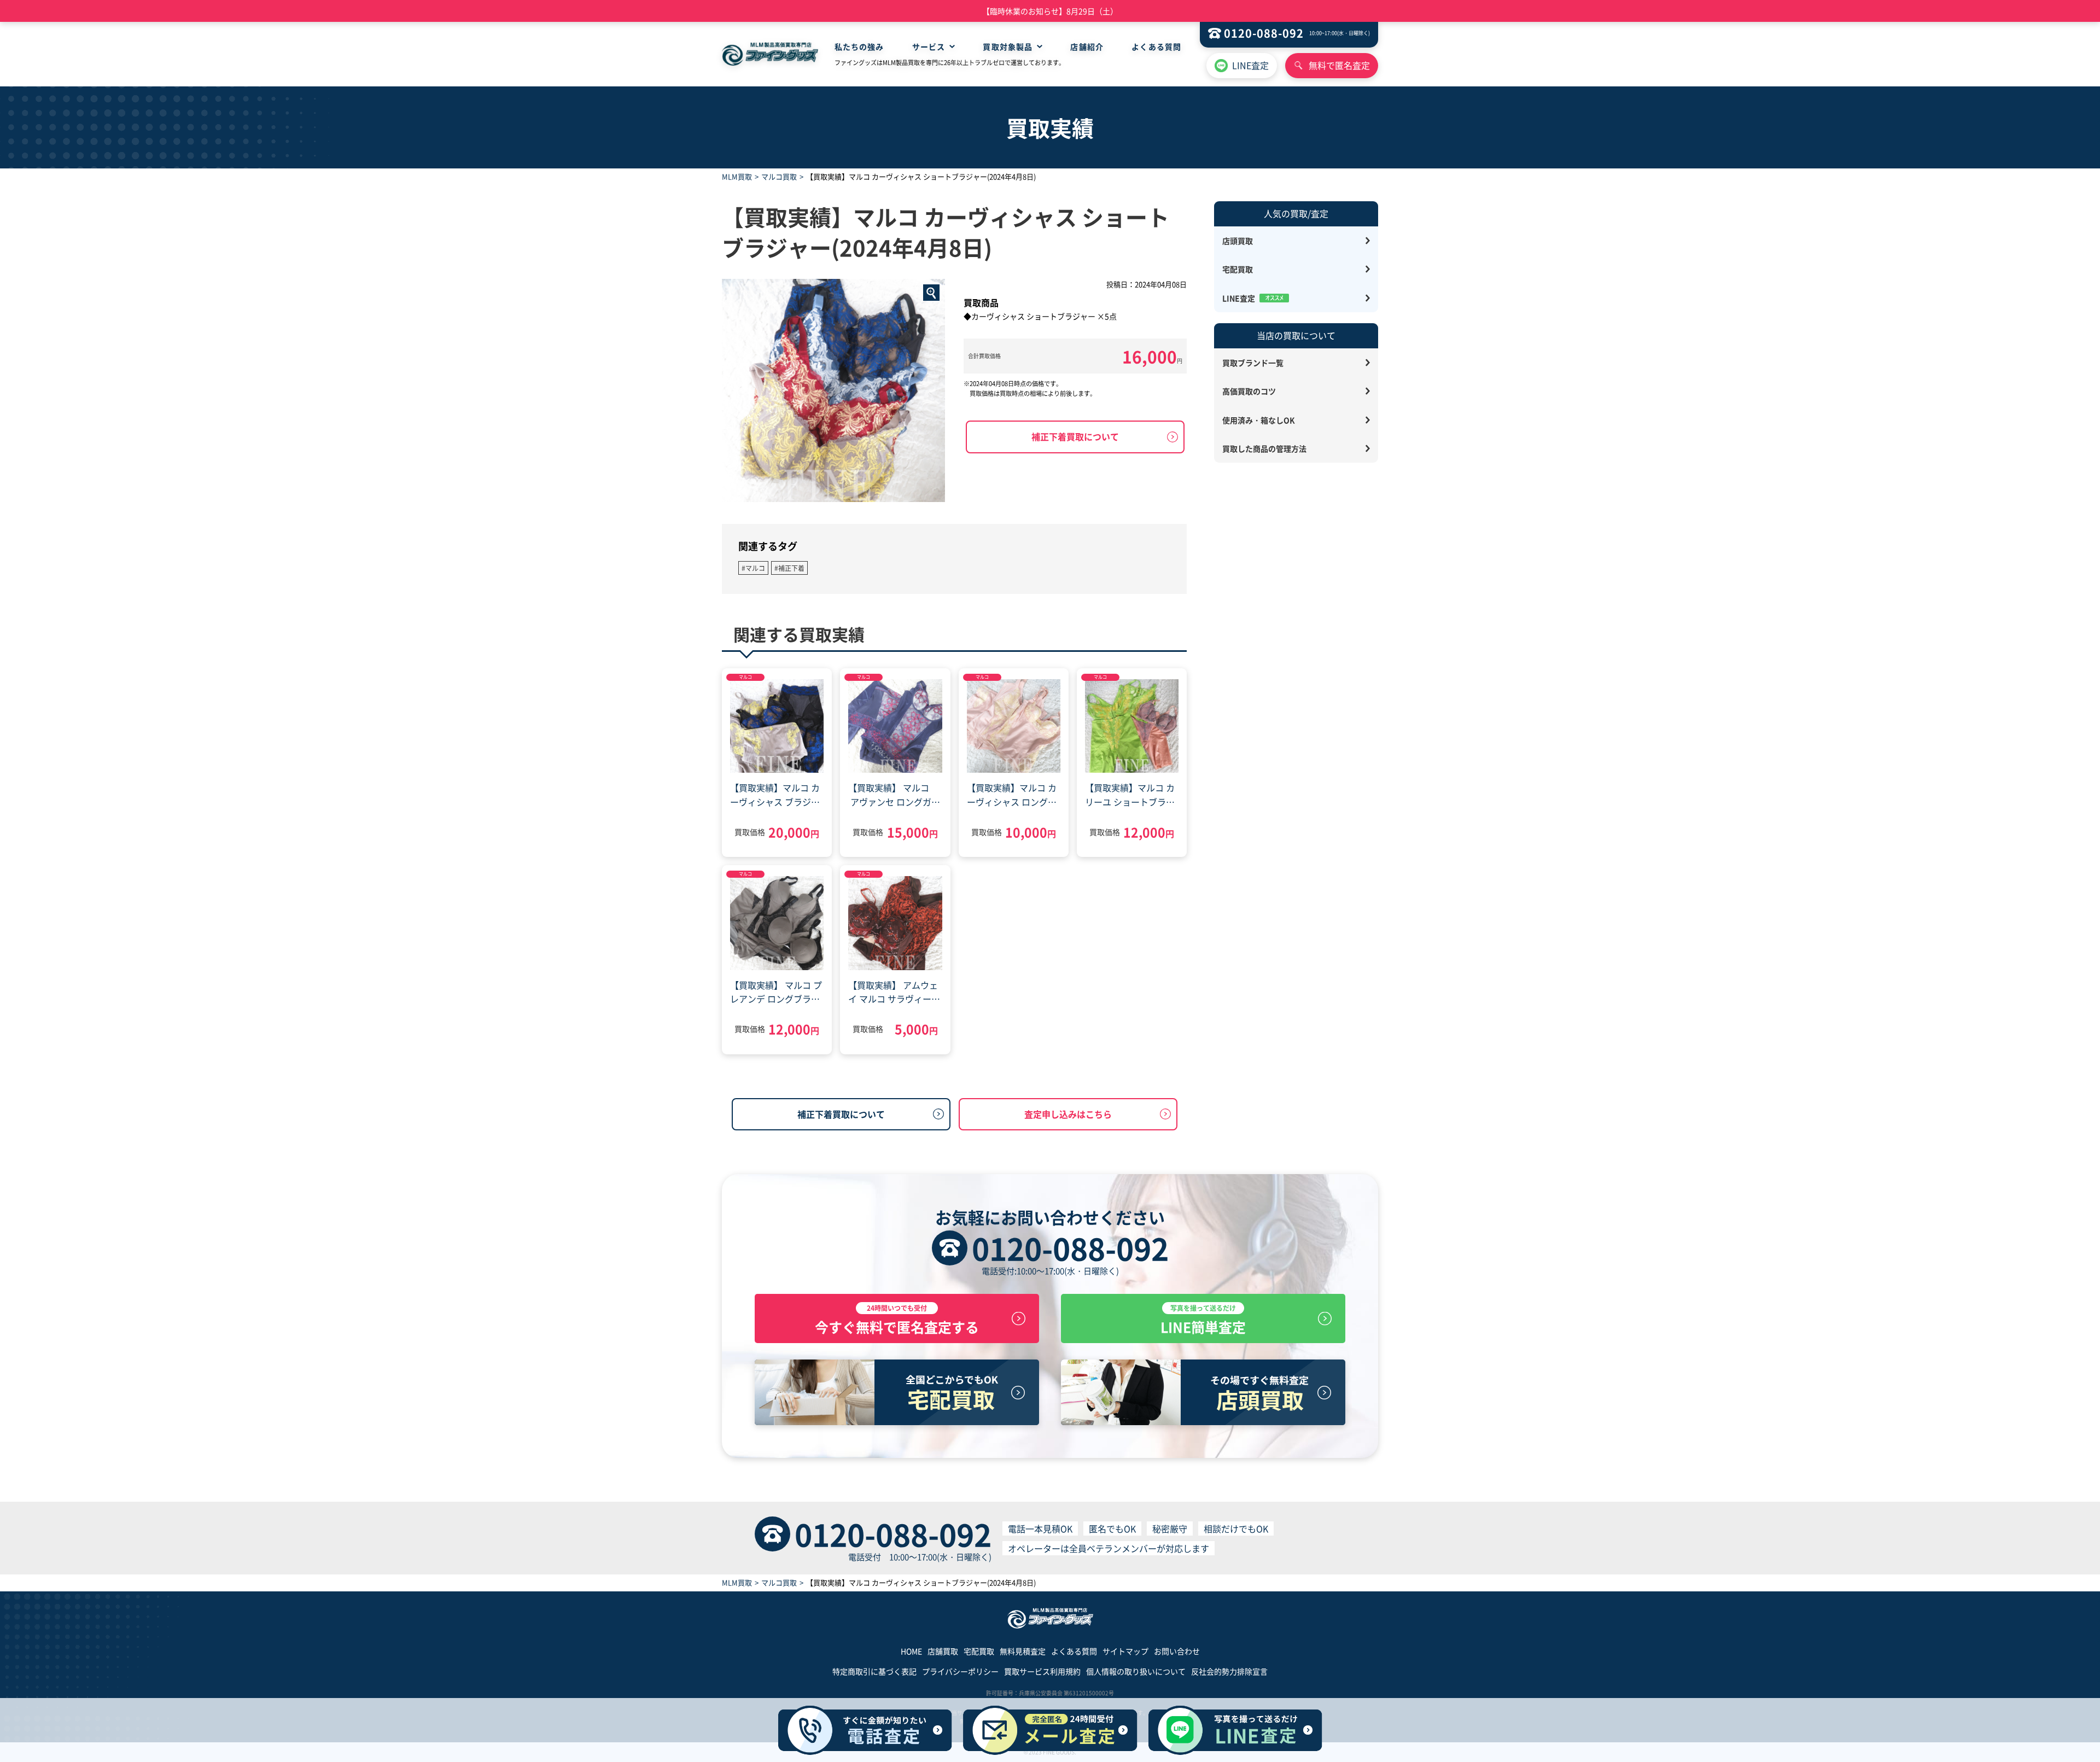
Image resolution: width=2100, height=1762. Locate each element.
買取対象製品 (1008, 46)
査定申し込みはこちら (1068, 1114)
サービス (929, 46)
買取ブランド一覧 (1253, 363)
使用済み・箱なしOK (1259, 420)
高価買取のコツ (1249, 391)
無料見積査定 (1023, 1651)
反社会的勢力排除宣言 (1229, 1671)
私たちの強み (859, 46)
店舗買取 (943, 1651)
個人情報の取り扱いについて (1136, 1671)
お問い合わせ (1177, 1651)
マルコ (745, 677)
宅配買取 (1238, 269)
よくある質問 (1156, 46)
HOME (911, 1651)
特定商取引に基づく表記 (874, 1671)
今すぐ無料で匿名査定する (897, 1320)
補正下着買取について (1075, 436)
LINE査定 (1250, 65)
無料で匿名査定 (1339, 65)
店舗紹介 (1087, 46)
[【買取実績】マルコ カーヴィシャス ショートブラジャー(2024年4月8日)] (833, 390)
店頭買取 (1238, 241)
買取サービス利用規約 (1042, 1671)
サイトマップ (1125, 1651)
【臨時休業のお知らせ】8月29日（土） (1050, 11)
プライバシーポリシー (960, 1671)
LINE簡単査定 (1203, 1320)
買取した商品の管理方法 (1264, 448)
